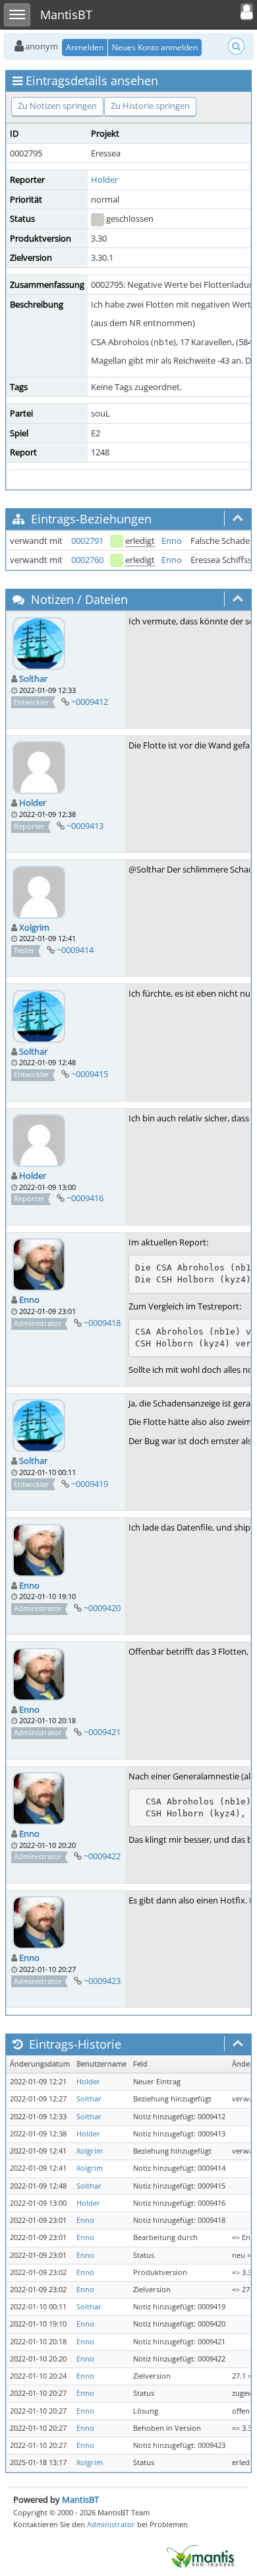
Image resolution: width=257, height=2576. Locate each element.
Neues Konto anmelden (155, 47)
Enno (172, 541)
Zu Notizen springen (57, 106)
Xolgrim (34, 927)
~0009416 (85, 1198)
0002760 (87, 560)
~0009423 (102, 1981)
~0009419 (90, 1484)
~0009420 (102, 1608)
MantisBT (80, 2499)
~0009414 (75, 950)
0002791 (87, 541)
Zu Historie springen (150, 106)
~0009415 (90, 1074)
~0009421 (102, 1732)
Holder (104, 180)
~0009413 (85, 826)
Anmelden (85, 47)
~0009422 (102, 1856)
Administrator (111, 2524)
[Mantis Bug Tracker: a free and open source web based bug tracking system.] (200, 2556)
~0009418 (102, 1323)
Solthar (33, 678)
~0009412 (90, 702)
